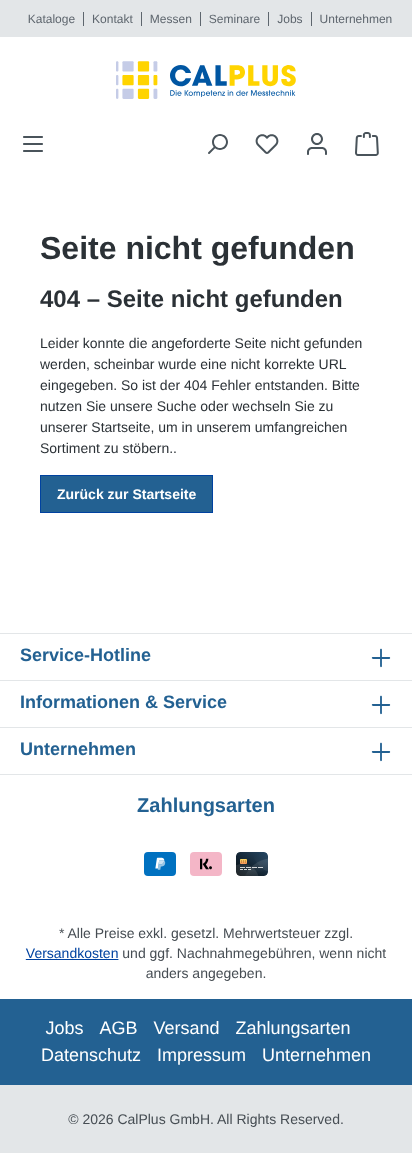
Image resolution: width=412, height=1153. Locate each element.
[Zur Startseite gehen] (206, 80)
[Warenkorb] (367, 144)
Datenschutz (91, 1055)
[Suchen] (217, 144)
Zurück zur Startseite (126, 494)
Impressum (201, 1055)
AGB (118, 1028)
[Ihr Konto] (317, 144)
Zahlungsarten (293, 1028)
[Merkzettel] (267, 144)
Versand (186, 1028)
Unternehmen (356, 19)
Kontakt (112, 19)
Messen (171, 19)
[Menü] (39, 144)
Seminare (234, 19)
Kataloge (51, 19)
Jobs (289, 19)
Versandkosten (72, 953)
